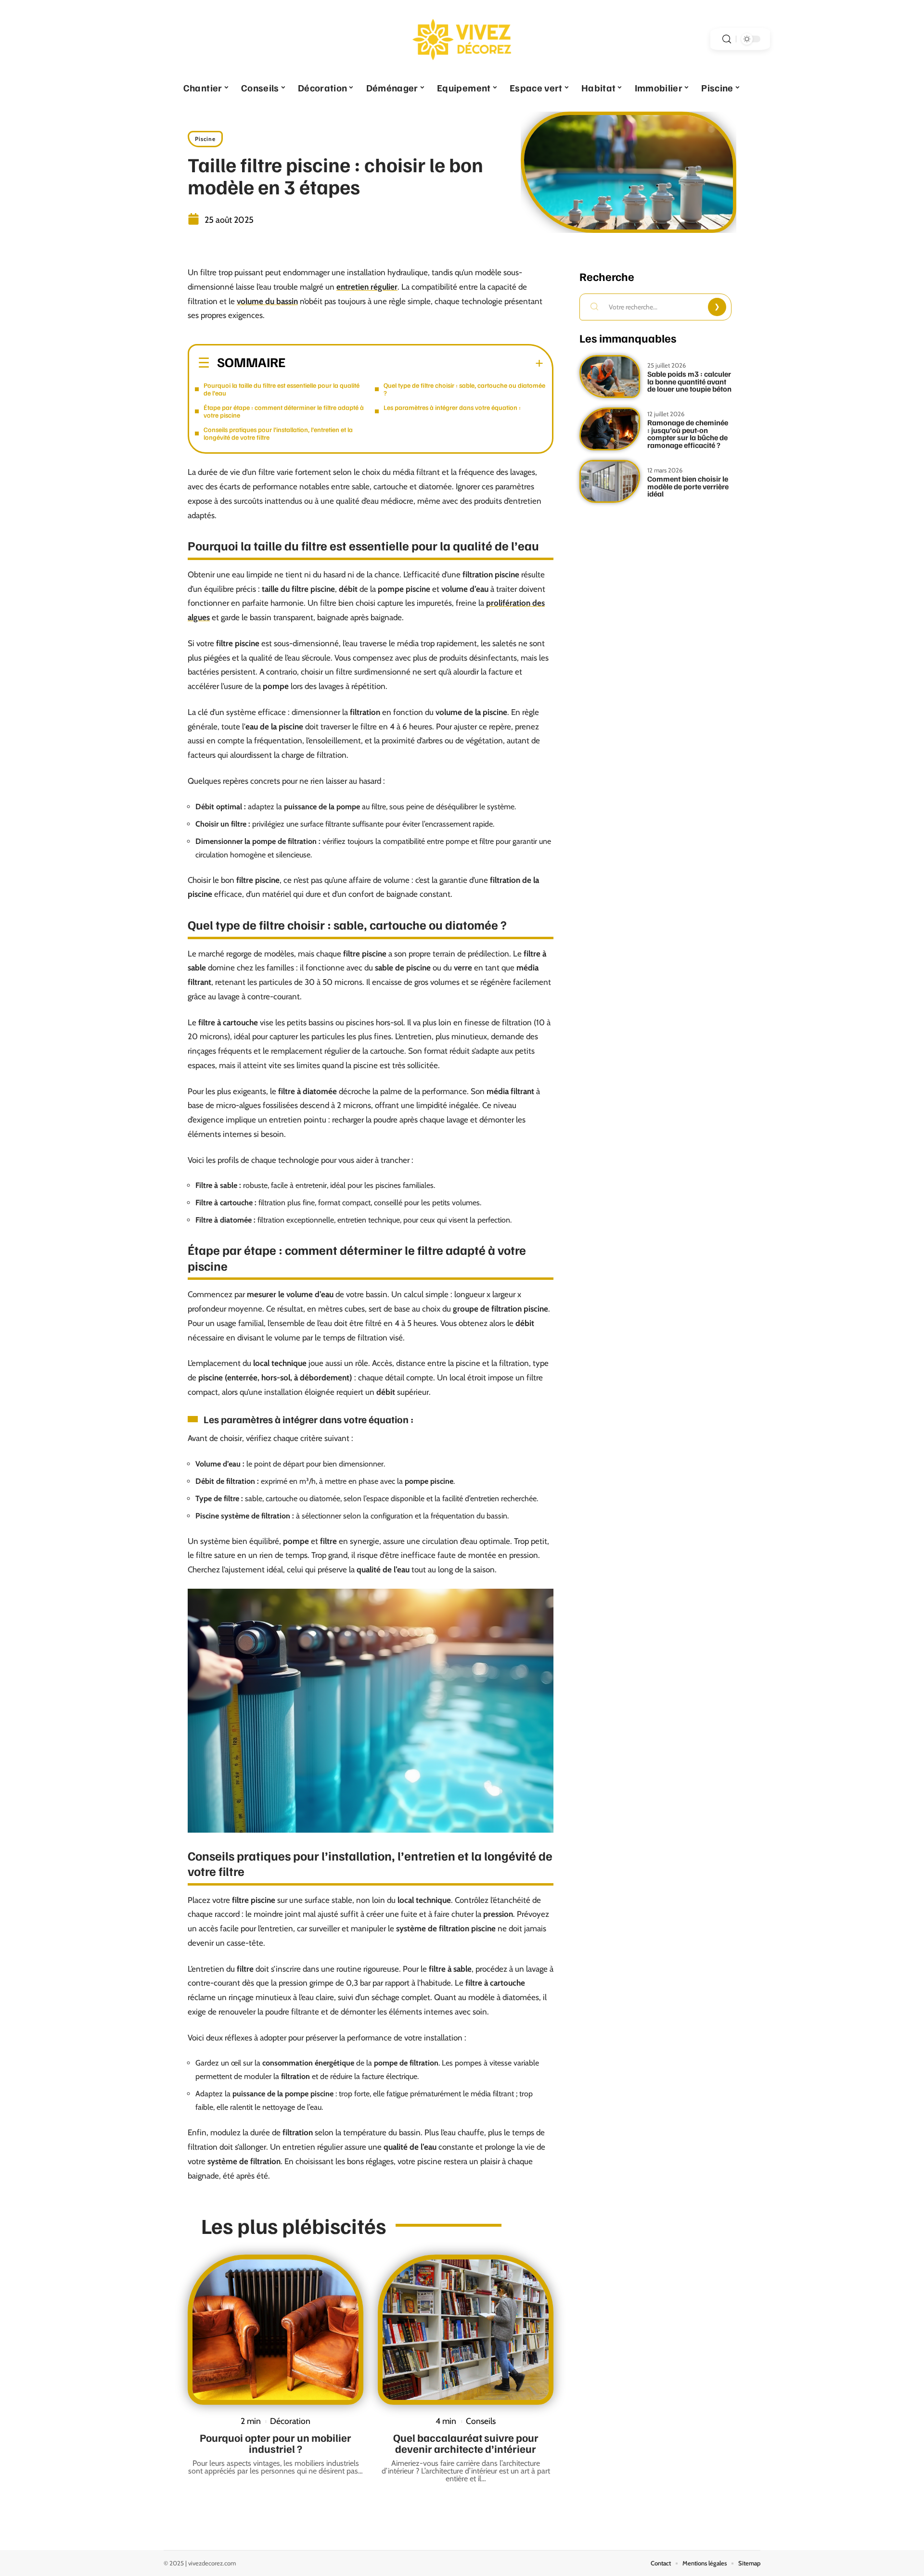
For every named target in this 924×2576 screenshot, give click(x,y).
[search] (727, 39)
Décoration (290, 2421)
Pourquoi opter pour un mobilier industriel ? (276, 2443)
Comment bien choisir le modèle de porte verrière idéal (688, 486)
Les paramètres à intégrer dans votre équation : (452, 407)
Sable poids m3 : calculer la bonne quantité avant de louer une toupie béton (689, 381)
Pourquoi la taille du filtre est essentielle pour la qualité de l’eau (282, 389)
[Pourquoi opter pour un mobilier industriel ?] (276, 2330)
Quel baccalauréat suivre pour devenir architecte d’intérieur (466, 2443)
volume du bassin (267, 301)
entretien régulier (367, 287)
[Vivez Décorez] (462, 39)
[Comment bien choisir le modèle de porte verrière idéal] (610, 481)
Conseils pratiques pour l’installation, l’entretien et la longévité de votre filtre (278, 433)
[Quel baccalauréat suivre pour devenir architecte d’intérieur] (466, 2330)
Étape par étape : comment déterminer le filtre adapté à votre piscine (284, 411)
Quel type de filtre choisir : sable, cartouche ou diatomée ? (464, 389)
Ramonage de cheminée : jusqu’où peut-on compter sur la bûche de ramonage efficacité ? (688, 434)
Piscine (205, 139)
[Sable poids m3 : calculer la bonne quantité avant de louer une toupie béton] (610, 376)
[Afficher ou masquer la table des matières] (414, 363)
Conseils (481, 2421)
